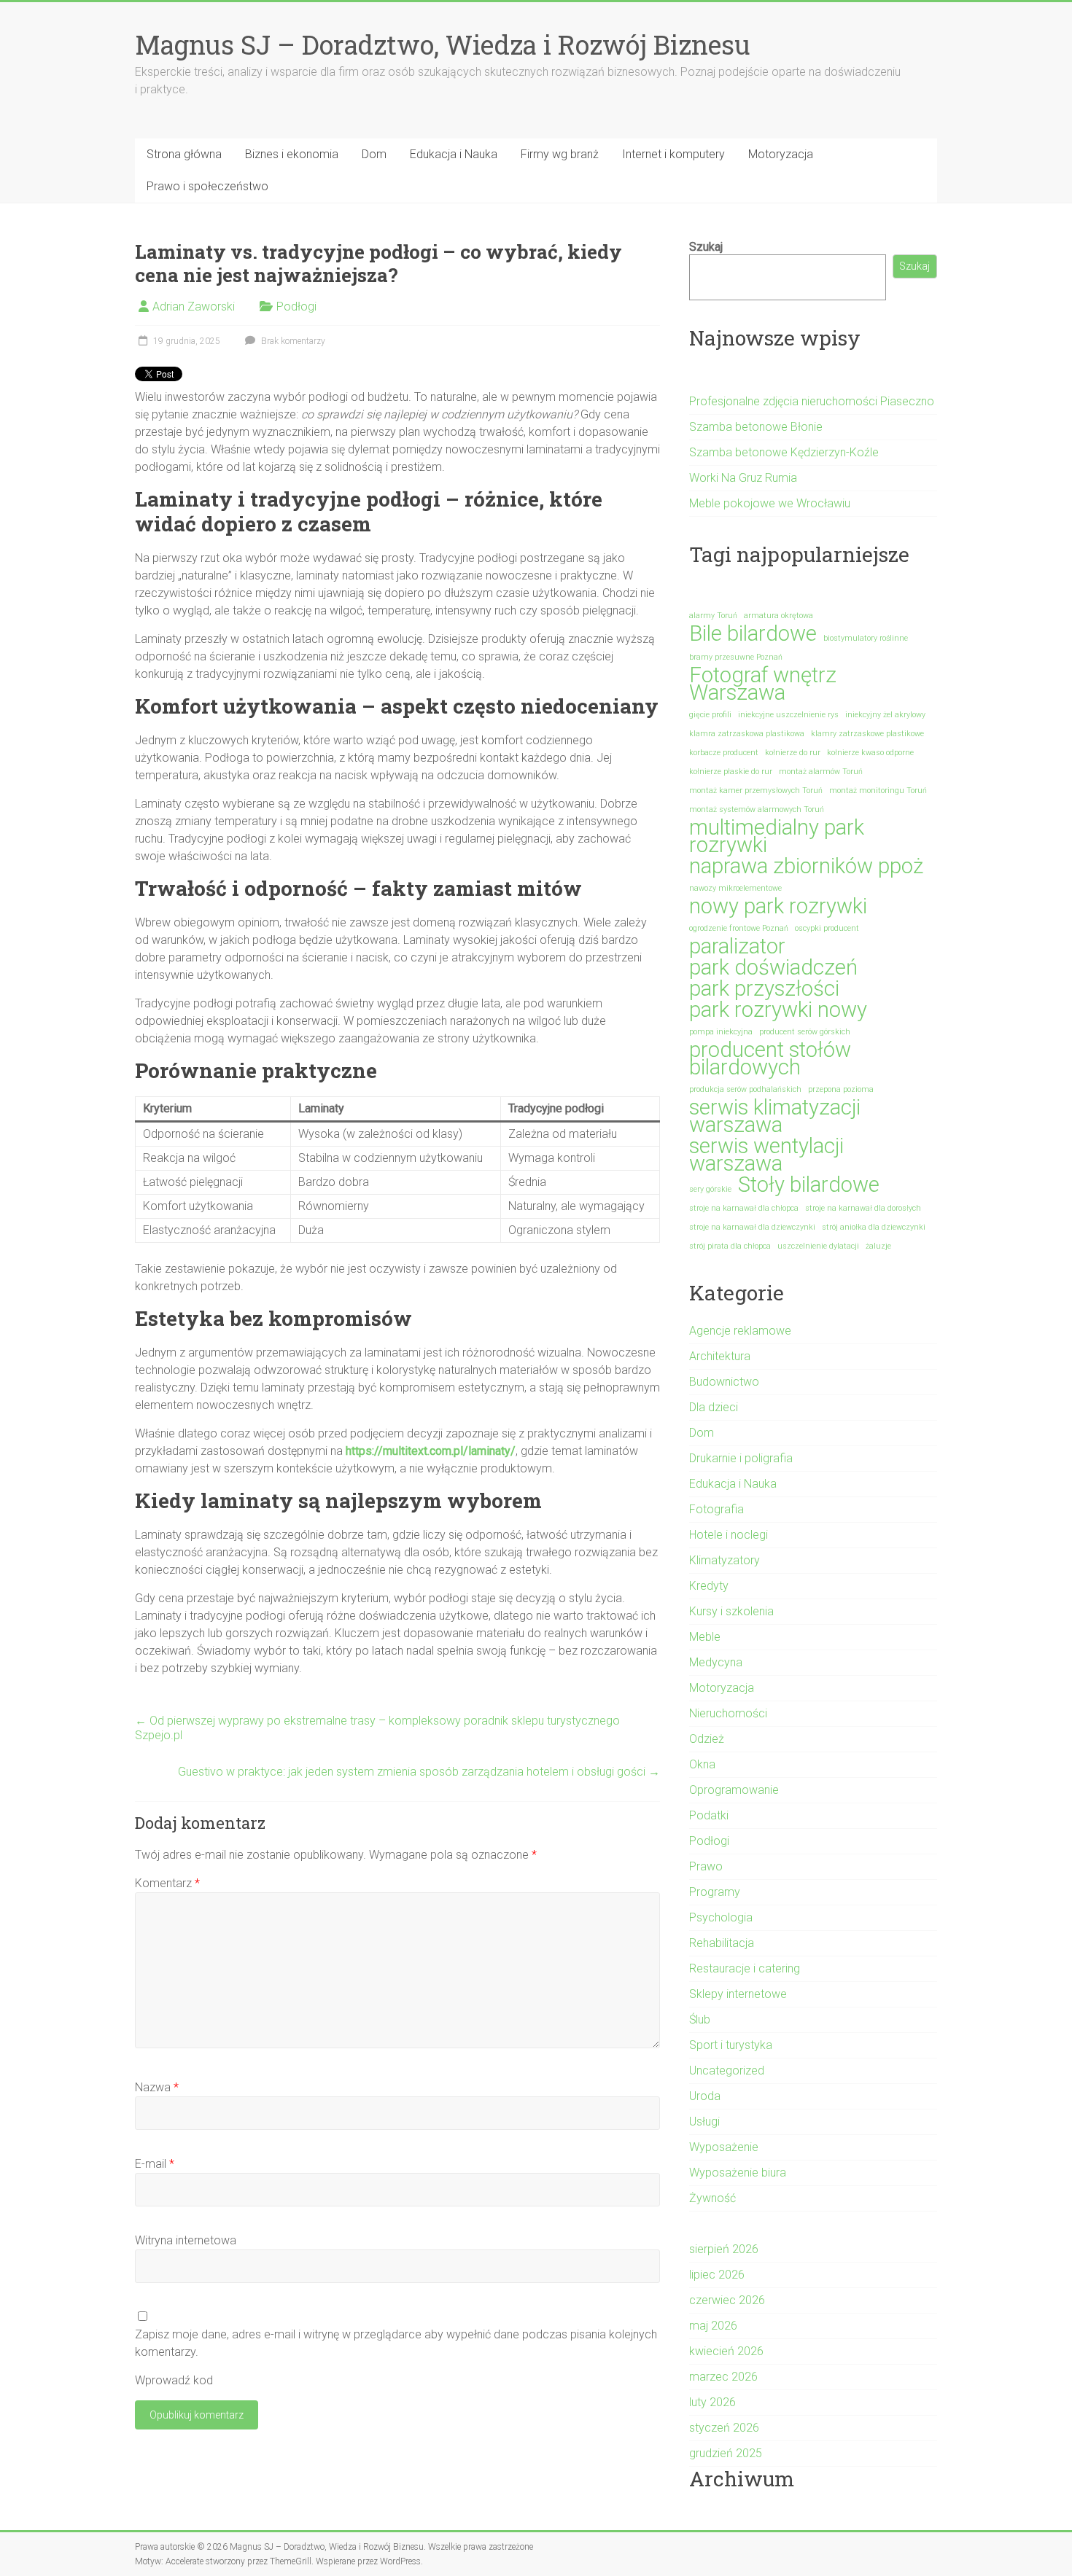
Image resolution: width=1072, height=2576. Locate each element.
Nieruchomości (728, 1713)
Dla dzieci (714, 1407)
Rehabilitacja (722, 1943)
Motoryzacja (781, 154)
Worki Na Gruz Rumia (743, 478)
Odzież (707, 1739)
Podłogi (296, 307)
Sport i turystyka (731, 2045)
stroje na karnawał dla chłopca (744, 1208)
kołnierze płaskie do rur (731, 772)
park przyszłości (764, 988)
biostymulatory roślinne (866, 638)
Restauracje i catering (745, 1968)
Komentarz (167, 1883)
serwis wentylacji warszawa (766, 1155)
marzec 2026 (723, 2377)
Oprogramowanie (734, 1790)
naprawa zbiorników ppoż (806, 866)
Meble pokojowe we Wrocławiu (770, 503)
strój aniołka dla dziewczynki (874, 1227)
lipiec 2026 (717, 2275)
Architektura (720, 1356)
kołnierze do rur (793, 753)
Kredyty (709, 1586)
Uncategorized (727, 2070)
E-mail (155, 2164)
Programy (715, 1892)
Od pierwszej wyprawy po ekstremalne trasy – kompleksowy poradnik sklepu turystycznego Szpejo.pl (377, 1728)
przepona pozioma (841, 1089)
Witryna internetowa (186, 2240)
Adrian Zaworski (194, 307)
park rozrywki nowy (778, 1010)
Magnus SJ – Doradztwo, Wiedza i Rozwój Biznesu (443, 44)
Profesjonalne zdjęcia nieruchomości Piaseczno (812, 401)
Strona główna (184, 154)
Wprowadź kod (174, 2380)
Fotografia (716, 1509)
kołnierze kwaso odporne (870, 753)
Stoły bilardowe (809, 1184)
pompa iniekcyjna (721, 1032)
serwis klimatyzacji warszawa (775, 1116)
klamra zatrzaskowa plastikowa (747, 734)
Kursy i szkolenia (731, 1611)
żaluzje (878, 1246)
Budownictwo (724, 1382)
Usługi (704, 2122)
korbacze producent (724, 753)
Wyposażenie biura (738, 2173)
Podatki (709, 1815)
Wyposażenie (724, 2147)
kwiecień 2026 (726, 2351)
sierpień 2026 (724, 2249)
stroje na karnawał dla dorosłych (863, 1208)
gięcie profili (710, 715)
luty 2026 (712, 2402)
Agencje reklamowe (740, 1331)
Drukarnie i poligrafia (741, 1458)
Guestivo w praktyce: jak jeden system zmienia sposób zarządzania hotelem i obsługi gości (419, 1772)
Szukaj (706, 247)
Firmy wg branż (560, 154)
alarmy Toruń (713, 616)
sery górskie (710, 1189)
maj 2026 (713, 2326)
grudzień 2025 (726, 2453)
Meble (705, 1637)
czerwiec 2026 (727, 2300)
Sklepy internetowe (738, 1994)
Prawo (706, 1866)
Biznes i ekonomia (292, 154)
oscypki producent (827, 928)
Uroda (705, 2096)
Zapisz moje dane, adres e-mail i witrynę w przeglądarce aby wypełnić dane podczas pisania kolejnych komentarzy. (396, 2343)
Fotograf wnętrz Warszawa (763, 684)
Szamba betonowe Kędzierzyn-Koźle (784, 452)
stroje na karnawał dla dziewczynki (752, 1227)
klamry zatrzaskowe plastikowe (867, 734)
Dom (374, 154)
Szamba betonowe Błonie (756, 427)
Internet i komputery (673, 154)
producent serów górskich (805, 1032)
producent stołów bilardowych (770, 1058)
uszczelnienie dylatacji (818, 1246)
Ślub (700, 2019)
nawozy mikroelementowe (735, 888)
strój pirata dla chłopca (730, 1246)
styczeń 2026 (724, 2428)
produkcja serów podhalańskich (745, 1089)
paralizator (737, 946)
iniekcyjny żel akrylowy (885, 715)
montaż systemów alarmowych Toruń (757, 809)
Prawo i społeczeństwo (207, 186)
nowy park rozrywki (778, 906)
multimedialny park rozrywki (777, 836)
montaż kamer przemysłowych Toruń (756, 791)
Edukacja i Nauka (454, 154)
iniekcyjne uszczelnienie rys (788, 715)
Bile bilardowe (753, 633)
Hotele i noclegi (729, 1535)
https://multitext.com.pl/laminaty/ (431, 1451)
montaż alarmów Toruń (821, 772)
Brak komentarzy (292, 341)
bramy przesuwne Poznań (736, 657)
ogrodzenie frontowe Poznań (739, 928)
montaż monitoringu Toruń (878, 791)
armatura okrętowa (778, 616)
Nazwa (157, 2087)
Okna (702, 1764)
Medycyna (716, 1662)
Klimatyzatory (725, 1560)
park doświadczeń (773, 967)
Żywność (712, 2198)
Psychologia (721, 1917)
